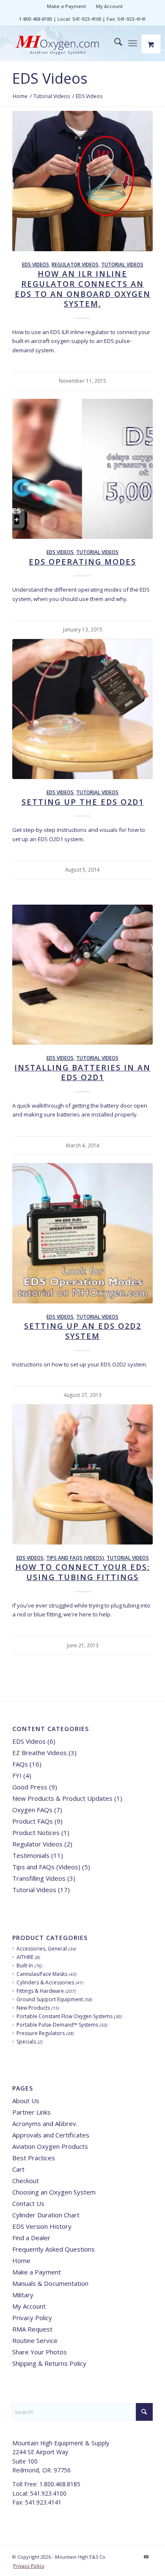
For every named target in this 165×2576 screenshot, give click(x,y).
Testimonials (31, 1855)
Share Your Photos (40, 2352)
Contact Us (28, 2203)
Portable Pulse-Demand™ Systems (57, 2025)
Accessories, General (42, 1949)
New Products (33, 2008)
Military (23, 2295)
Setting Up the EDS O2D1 (83, 802)
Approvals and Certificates (51, 2135)
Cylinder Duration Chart (46, 2215)
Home (21, 2261)
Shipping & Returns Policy (49, 2363)
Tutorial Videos (122, 264)
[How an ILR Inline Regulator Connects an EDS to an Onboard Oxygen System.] (82, 181)
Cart (18, 2169)
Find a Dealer (31, 2238)
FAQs (20, 1764)
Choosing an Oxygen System (54, 2192)
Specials (26, 2042)
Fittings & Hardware (40, 1991)
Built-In (25, 1966)
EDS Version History (42, 2226)
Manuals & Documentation (50, 2283)
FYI (17, 1775)
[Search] (114, 43)
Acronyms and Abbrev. (45, 2123)
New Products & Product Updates (62, 1798)
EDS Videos (50, 78)
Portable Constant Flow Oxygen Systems (65, 2016)
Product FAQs (33, 1821)
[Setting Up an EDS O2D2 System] (82, 1233)
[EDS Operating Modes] (82, 469)
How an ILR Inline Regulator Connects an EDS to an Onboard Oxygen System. (83, 289)
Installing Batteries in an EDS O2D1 (82, 1073)
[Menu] (133, 43)
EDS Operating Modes (82, 562)
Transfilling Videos (39, 1878)
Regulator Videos (75, 264)
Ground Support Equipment (50, 1999)
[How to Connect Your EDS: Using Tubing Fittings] (82, 1475)
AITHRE (25, 1957)
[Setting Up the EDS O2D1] (82, 709)
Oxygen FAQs (32, 1810)
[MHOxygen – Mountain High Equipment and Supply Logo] (68, 46)
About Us (26, 2101)
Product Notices (36, 1833)
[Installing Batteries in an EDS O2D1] (82, 975)
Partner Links (32, 2112)
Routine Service (35, 2340)
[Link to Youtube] (146, 2557)
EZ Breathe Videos (40, 1753)
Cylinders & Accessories (45, 1982)
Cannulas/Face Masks (42, 1974)
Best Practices (34, 2158)
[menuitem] (67, 6)
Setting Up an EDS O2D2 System (83, 1331)
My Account (109, 6)
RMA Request (32, 2329)
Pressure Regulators (41, 2033)
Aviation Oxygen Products (50, 2146)
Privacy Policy (32, 2318)
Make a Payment (66, 6)
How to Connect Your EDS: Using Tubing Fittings (82, 1572)
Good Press (30, 1787)
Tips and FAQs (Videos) (75, 1558)
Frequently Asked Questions (54, 2249)
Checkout (26, 2181)
